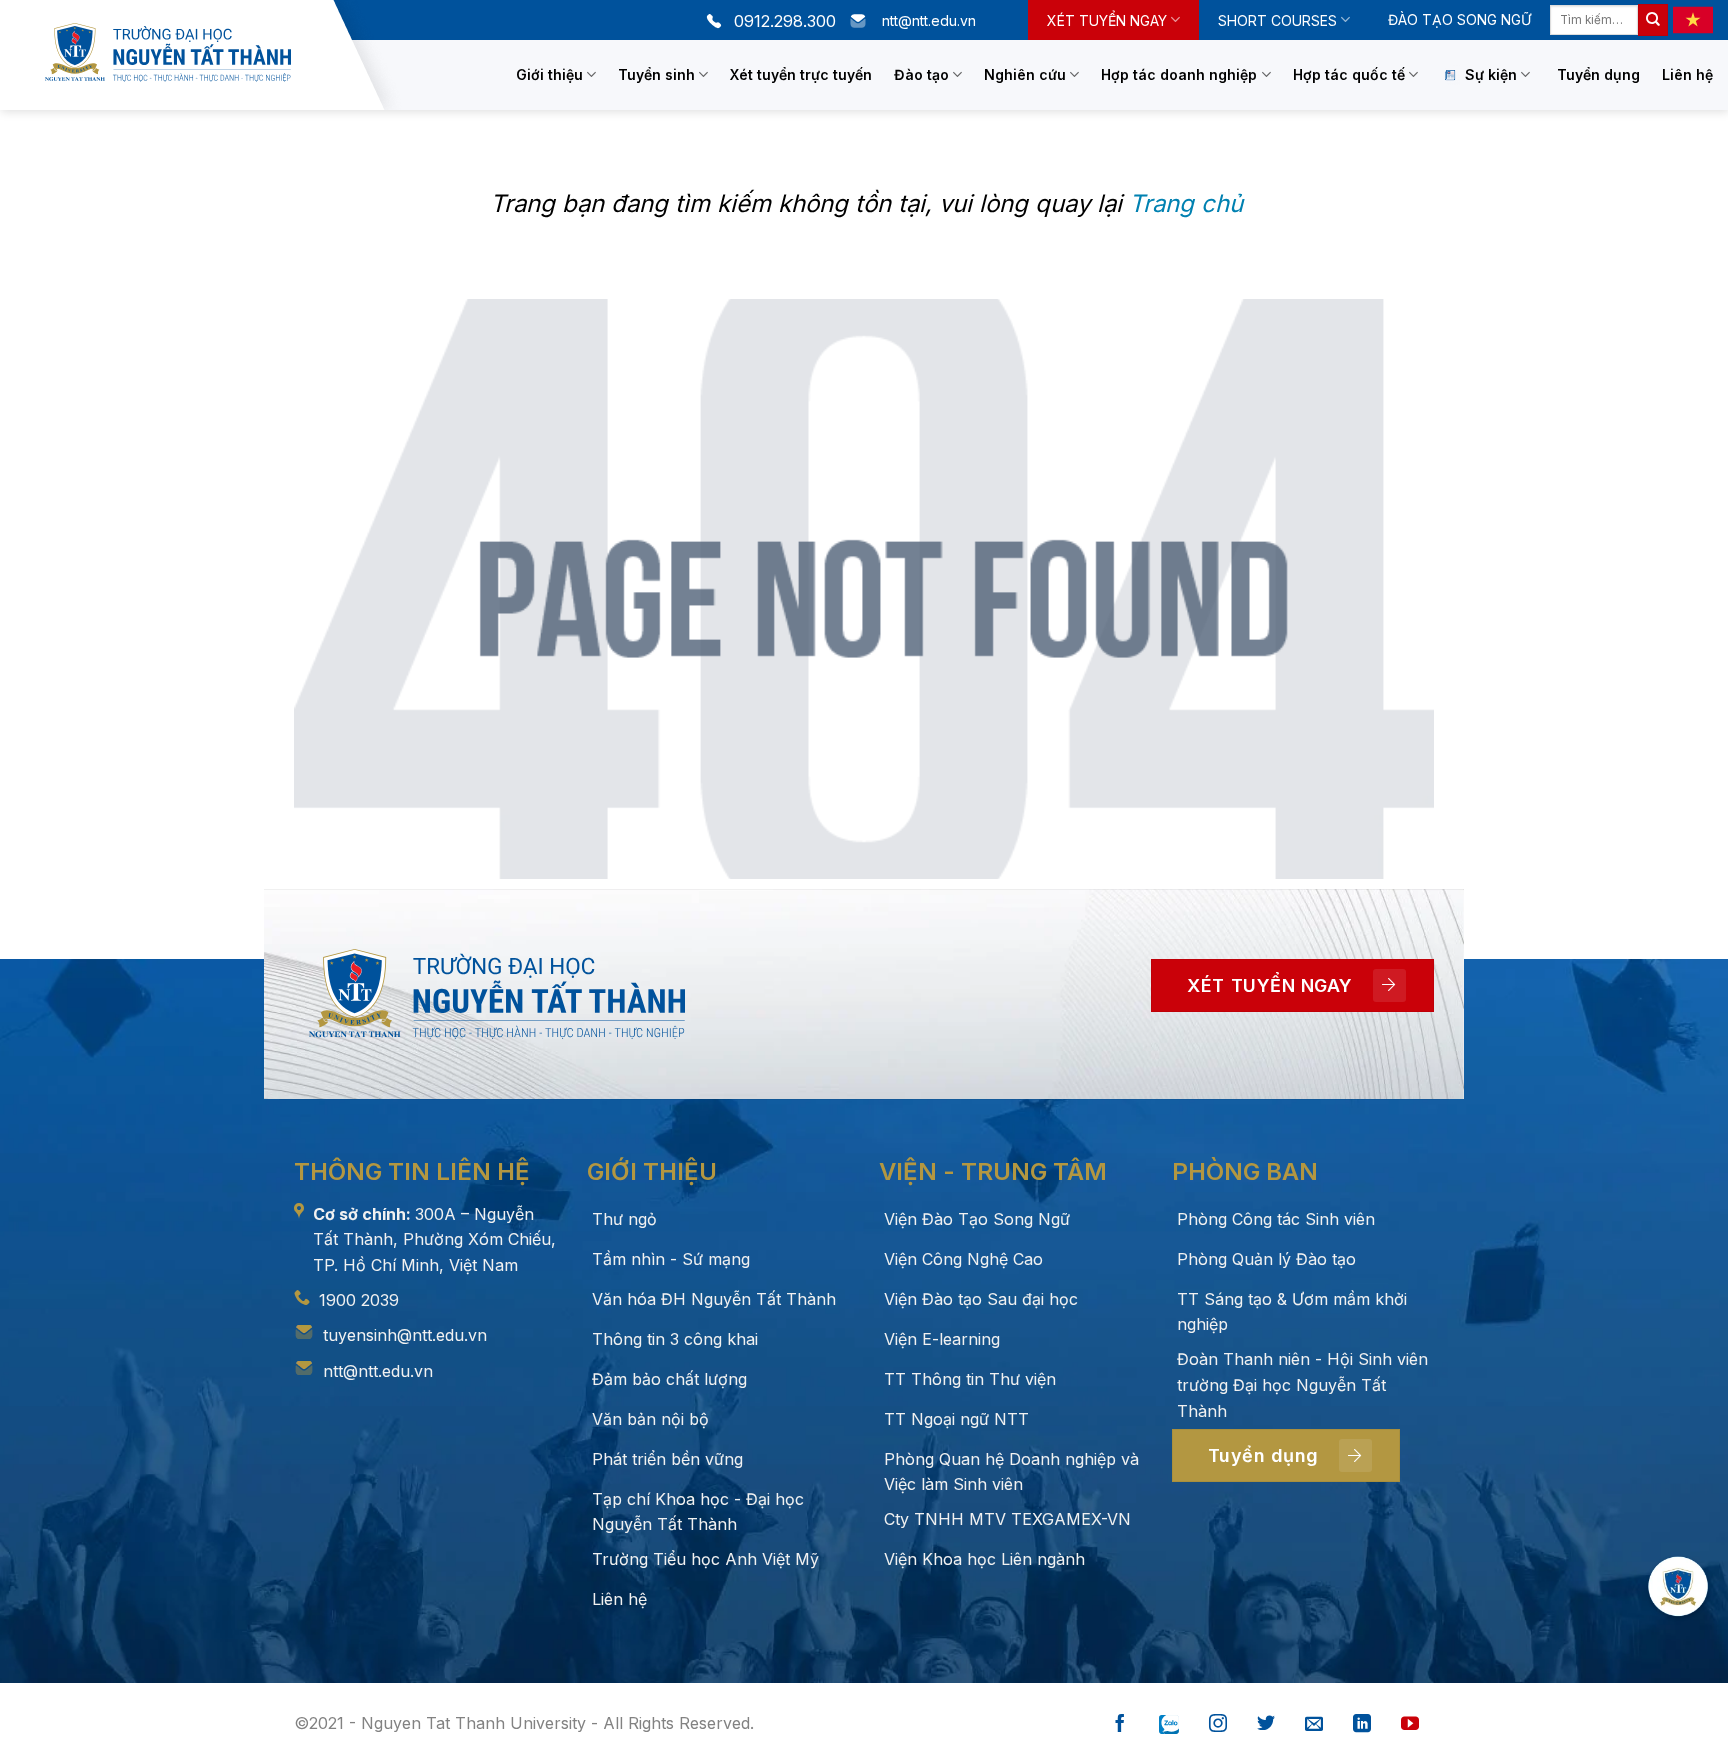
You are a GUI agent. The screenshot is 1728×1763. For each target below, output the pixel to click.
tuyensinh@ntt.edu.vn (405, 1335)
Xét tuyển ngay (1107, 20)
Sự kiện (1491, 74)
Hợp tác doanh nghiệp (1179, 74)
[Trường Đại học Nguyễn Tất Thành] (184, 52)
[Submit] (1653, 20)
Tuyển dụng (1598, 74)
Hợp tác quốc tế (1349, 74)
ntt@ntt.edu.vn (378, 1371)
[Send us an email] (1314, 1724)
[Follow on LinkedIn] (1362, 1724)
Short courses (1277, 20)
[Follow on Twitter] (1266, 1724)
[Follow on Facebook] (1120, 1724)
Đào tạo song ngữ (1459, 19)
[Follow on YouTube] (1410, 1724)
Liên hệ (1687, 74)
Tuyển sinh (656, 74)
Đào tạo (921, 74)
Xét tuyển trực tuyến (801, 74)
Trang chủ (1186, 203)
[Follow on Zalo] (1169, 1724)
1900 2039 (359, 1300)
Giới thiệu (549, 74)
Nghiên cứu (1025, 74)
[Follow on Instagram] (1218, 1724)
